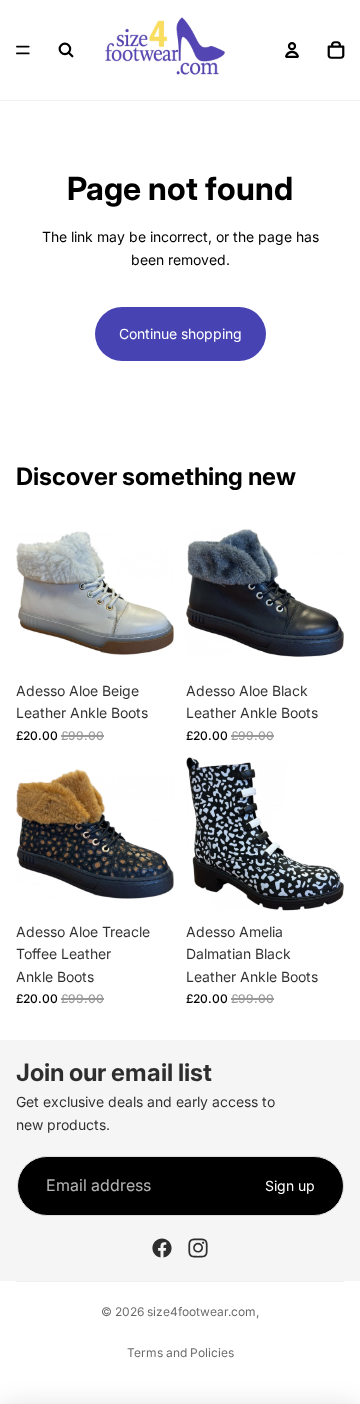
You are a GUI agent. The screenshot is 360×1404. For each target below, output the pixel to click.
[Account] (292, 50)
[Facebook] (162, 1248)
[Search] (66, 50)
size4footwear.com (201, 1311)
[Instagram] (198, 1248)
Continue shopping (180, 333)
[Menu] (23, 50)
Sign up (290, 1185)
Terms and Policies (180, 1352)
